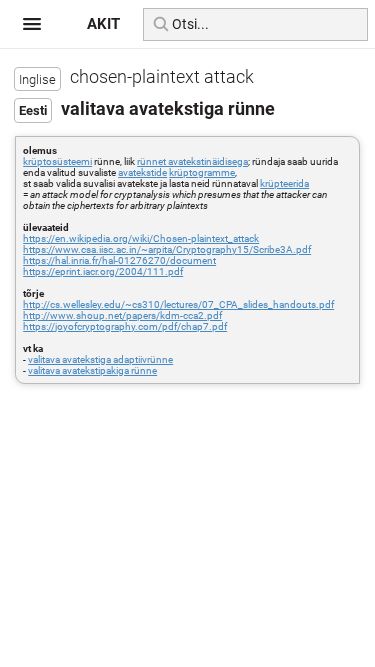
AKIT (103, 24)
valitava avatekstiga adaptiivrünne (100, 359)
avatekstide (142, 172)
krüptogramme (202, 172)
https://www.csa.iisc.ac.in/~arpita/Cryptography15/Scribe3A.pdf (167, 249)
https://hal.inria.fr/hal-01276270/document (119, 260)
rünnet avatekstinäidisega (192, 161)
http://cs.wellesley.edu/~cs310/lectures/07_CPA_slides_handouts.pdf (178, 304)
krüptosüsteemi (57, 161)
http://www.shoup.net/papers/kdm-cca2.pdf (122, 315)
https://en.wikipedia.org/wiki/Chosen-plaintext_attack (141, 238)
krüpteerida (284, 183)
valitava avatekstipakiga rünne (92, 370)
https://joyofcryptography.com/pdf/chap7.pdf (125, 326)
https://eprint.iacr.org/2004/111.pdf (103, 271)
